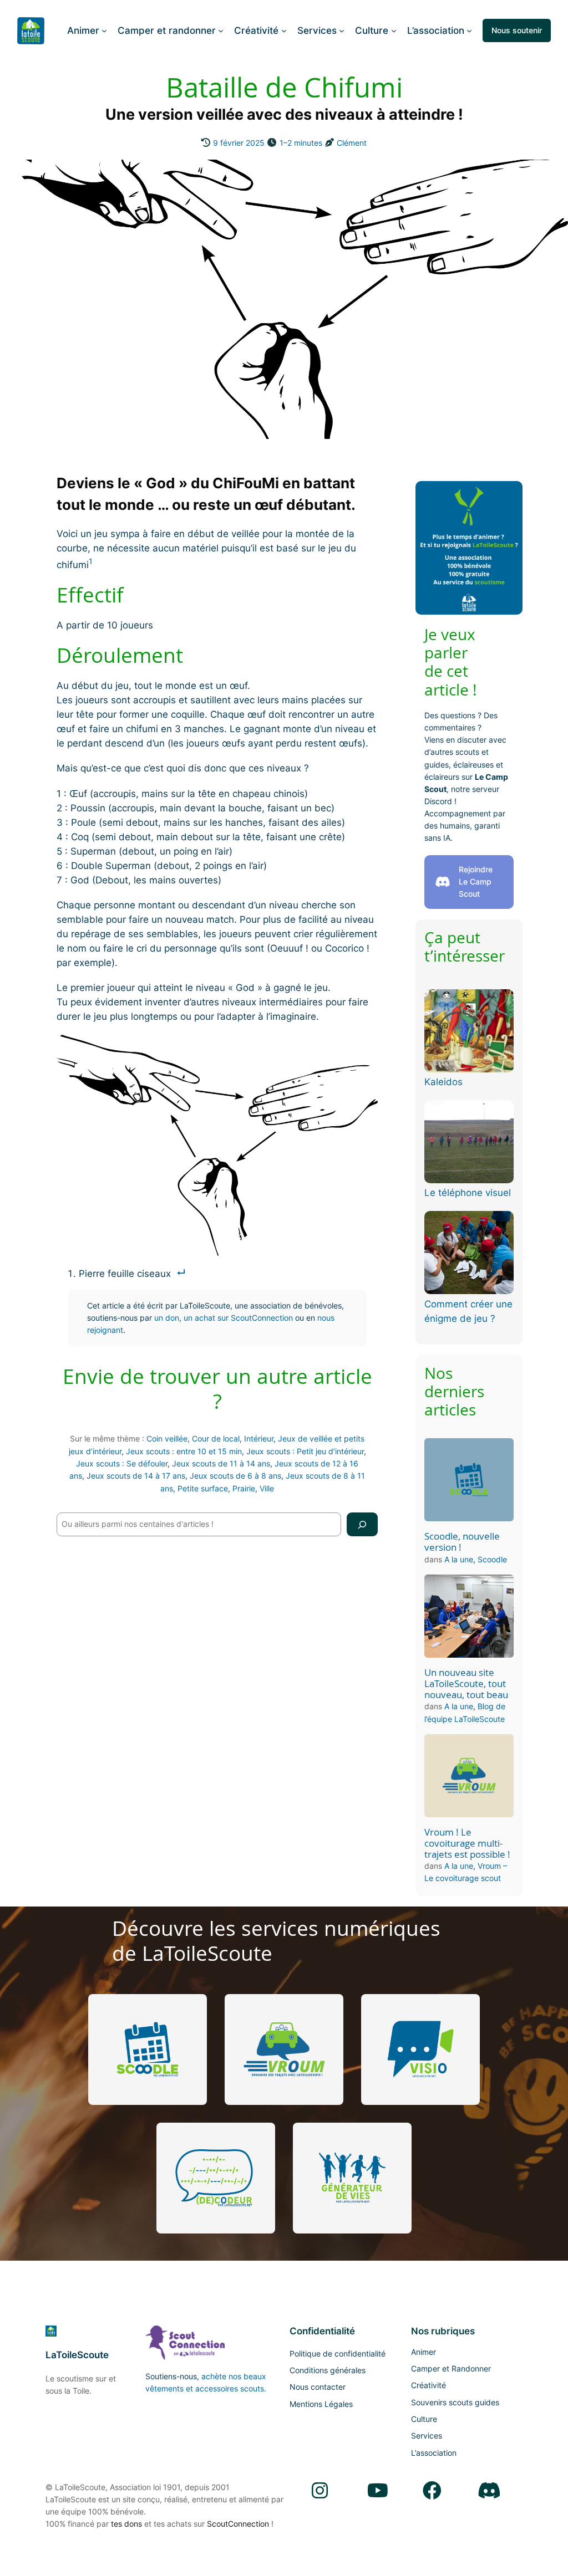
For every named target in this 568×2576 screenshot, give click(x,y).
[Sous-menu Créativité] (284, 30)
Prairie (244, 1488)
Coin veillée (167, 1438)
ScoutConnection (238, 2524)
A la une (459, 1559)
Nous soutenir (517, 30)
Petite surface (203, 1488)
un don (167, 1318)
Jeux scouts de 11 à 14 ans (221, 1463)
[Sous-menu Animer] (104, 30)
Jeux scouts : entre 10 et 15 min (184, 1451)
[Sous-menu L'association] (469, 30)
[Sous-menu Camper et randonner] (221, 30)
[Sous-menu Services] (342, 30)
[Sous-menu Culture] (394, 30)
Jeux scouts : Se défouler (122, 1463)
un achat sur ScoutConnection (238, 1318)
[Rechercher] (362, 1524)
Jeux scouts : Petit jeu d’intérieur (305, 1451)
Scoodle (492, 1559)
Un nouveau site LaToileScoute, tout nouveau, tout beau (466, 1684)
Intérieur (259, 1438)
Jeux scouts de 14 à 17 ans (136, 1476)
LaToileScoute (77, 2355)
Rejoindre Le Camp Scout (476, 882)
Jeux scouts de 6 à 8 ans (235, 1476)
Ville (267, 1488)
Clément (352, 143)
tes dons (126, 2524)
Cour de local (216, 1438)
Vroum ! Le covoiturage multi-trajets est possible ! (467, 1843)
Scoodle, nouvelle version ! (462, 1542)
